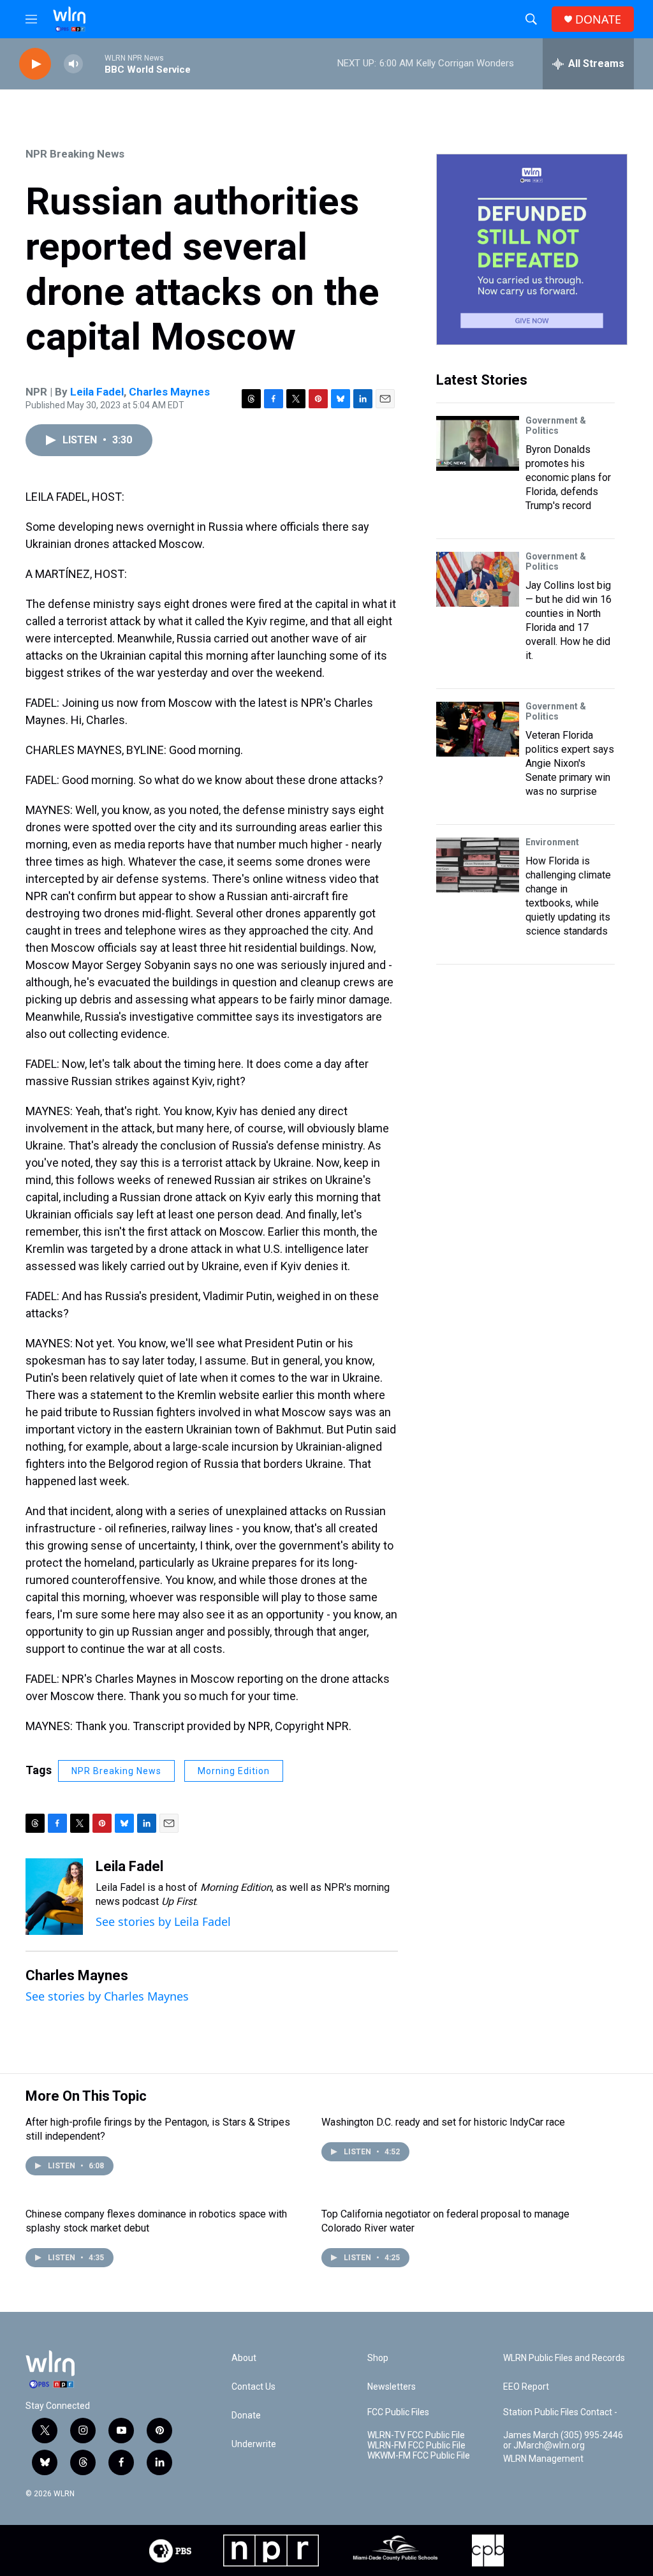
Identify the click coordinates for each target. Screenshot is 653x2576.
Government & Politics (556, 426)
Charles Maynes (169, 392)
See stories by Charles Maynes (107, 1996)
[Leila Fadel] (54, 1897)
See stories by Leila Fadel (163, 1921)
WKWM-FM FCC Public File (419, 2456)
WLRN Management (543, 2459)
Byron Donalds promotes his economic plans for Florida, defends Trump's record (568, 477)
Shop (378, 2358)
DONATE (598, 19)
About (244, 2358)
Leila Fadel (97, 392)
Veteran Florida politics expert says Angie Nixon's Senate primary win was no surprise (570, 763)
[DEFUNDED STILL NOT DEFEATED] (532, 249)
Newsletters (392, 2387)
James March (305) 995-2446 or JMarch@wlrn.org (563, 2440)
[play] (35, 64)
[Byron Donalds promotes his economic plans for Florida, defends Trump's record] (478, 443)
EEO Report (526, 2387)
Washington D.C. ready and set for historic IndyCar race (443, 2122)
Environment (552, 842)
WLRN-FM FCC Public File (416, 2446)
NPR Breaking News (75, 154)
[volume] (73, 64)
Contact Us (253, 2387)
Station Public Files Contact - (560, 2412)
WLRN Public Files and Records (564, 2358)
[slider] (94, 63)
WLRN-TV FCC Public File (416, 2435)
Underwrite (254, 2444)
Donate (246, 2416)
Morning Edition (234, 1771)
